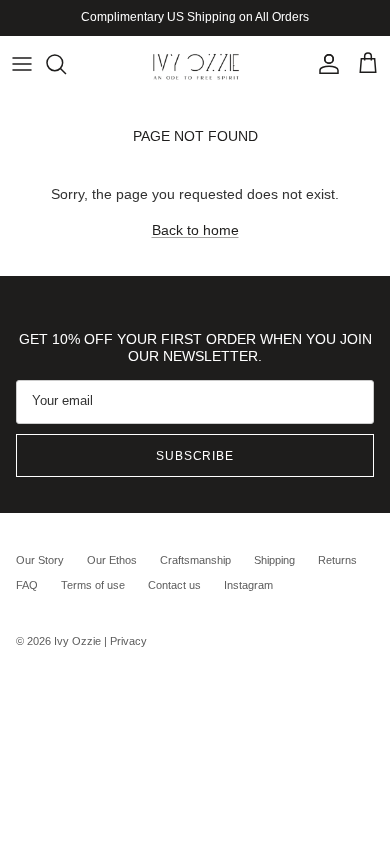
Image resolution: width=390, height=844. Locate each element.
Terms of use (93, 585)
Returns (337, 560)
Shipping (274, 560)
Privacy (128, 641)
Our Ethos (112, 560)
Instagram (248, 585)
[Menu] (22, 64)
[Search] (66, 64)
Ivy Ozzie (77, 641)
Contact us (174, 585)
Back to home (195, 230)
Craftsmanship (195, 560)
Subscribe (195, 456)
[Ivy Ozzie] (195, 64)
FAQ (27, 585)
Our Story (40, 560)
